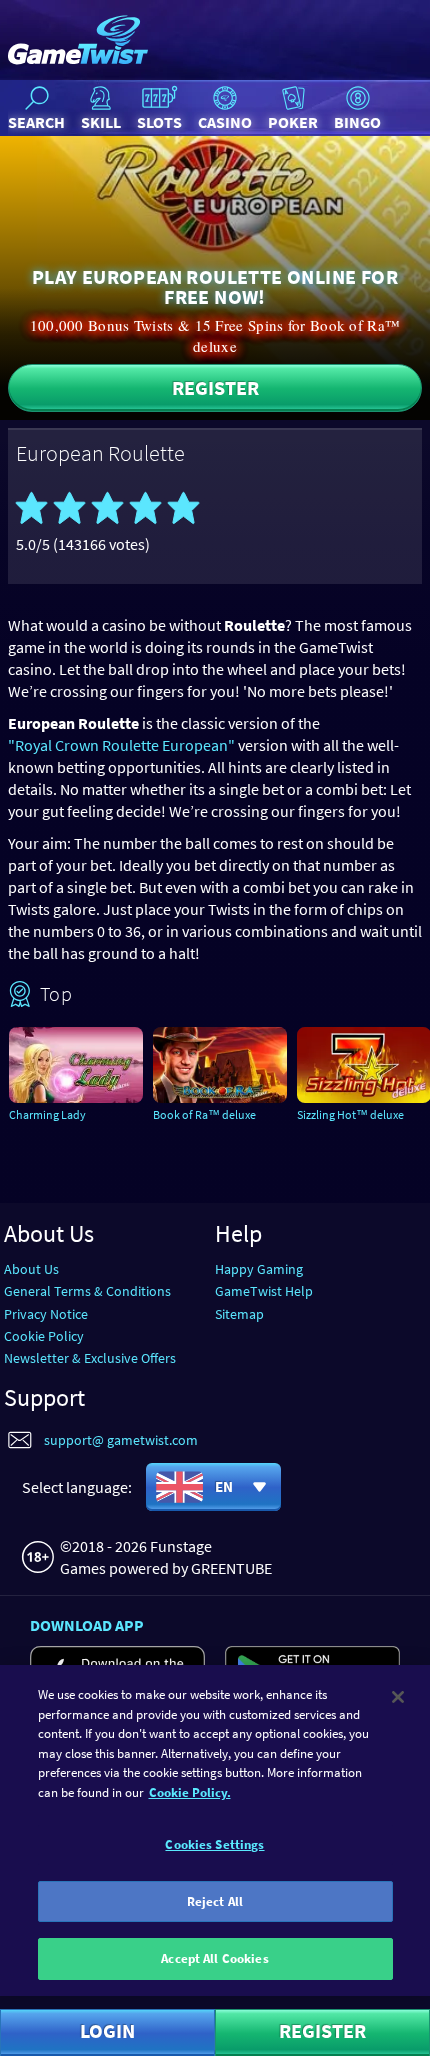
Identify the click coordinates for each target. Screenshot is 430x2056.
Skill (101, 122)
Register (215, 387)
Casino (225, 122)
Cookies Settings (214, 1844)
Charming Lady (47, 1114)
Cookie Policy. (190, 1792)
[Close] (398, 1697)
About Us (31, 1269)
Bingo (357, 122)
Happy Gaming (259, 1269)
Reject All (215, 1901)
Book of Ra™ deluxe (204, 1114)
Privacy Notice (46, 1314)
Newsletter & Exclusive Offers (90, 1358)
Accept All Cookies (214, 1958)
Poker (293, 122)
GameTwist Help (264, 1291)
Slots (159, 122)
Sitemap (239, 1314)
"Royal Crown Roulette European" (121, 745)
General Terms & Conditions (87, 1291)
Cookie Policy (44, 1336)
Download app (87, 1625)
